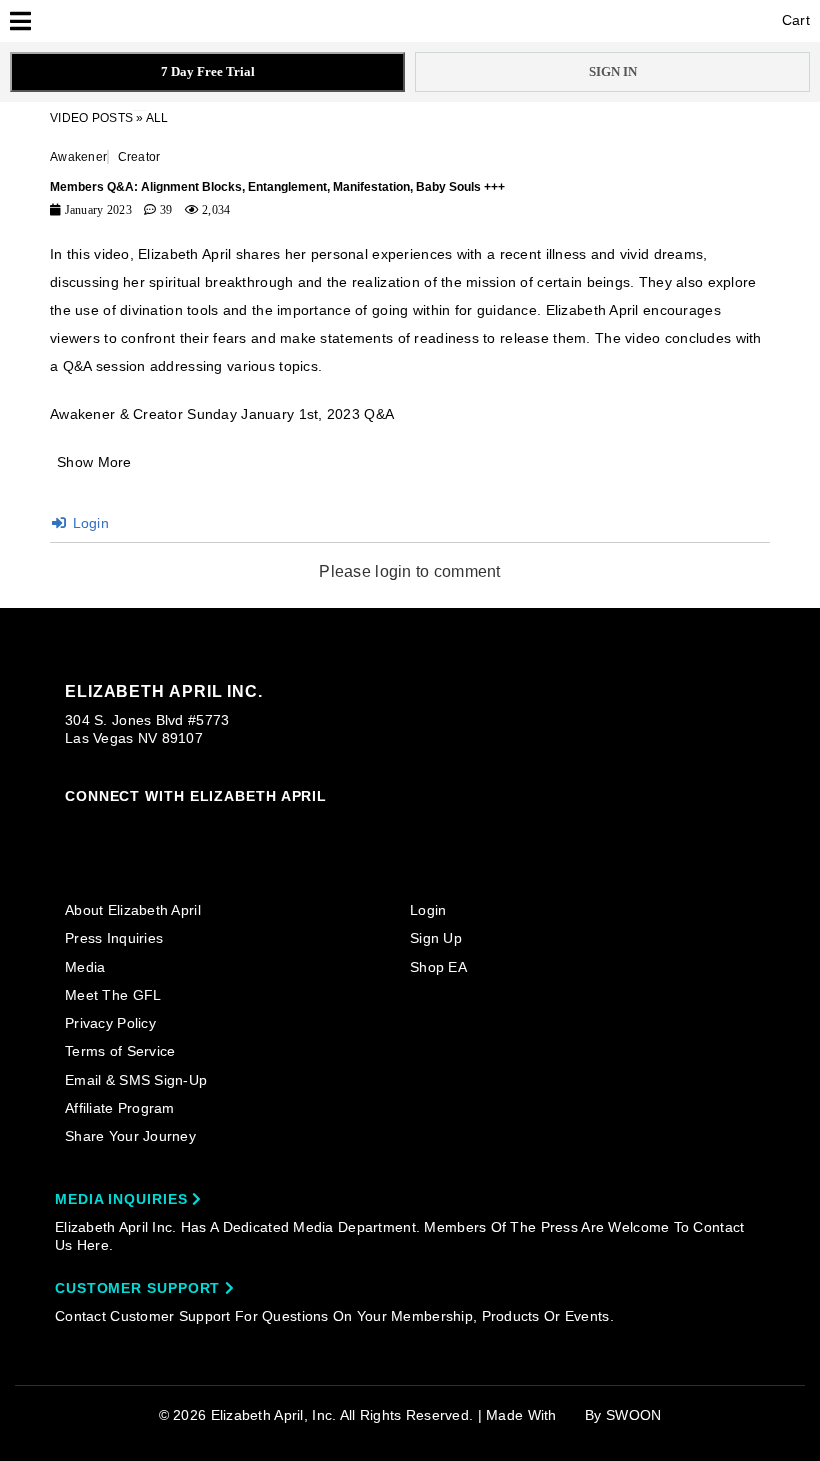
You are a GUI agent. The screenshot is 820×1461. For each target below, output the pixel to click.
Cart (794, 20)
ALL (157, 118)
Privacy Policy (110, 1023)
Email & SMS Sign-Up (136, 1080)
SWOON (633, 1415)
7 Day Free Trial (208, 71)
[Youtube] (227, 828)
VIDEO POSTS (91, 118)
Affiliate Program (120, 1108)
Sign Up (436, 938)
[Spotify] (265, 827)
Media (85, 967)
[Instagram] (74, 826)
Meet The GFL (113, 995)
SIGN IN (613, 71)
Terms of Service (120, 1051)
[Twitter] (189, 827)
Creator (139, 157)
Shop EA (438, 967)
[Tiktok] (151, 826)
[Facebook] (112, 827)
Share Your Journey (130, 1136)
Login (88, 523)
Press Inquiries (114, 938)
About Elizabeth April (133, 910)
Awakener (78, 157)
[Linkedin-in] (304, 826)
